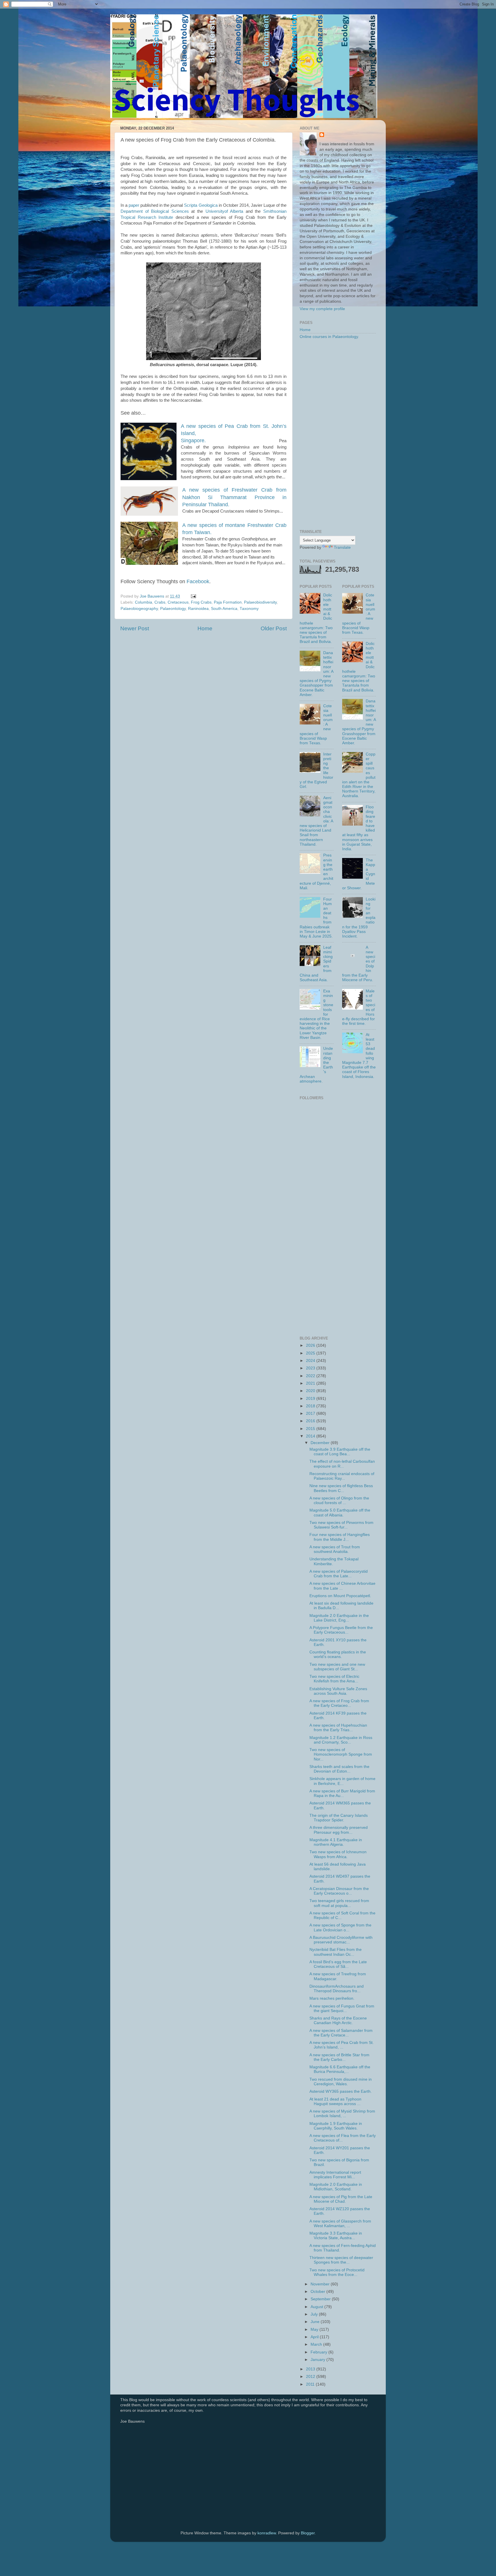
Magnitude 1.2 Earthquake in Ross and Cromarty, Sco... (341, 1740)
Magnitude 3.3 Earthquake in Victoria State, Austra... (336, 2236)
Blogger (308, 2533)
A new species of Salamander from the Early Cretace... (341, 2033)
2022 (311, 1376)
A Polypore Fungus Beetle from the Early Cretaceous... (341, 1630)
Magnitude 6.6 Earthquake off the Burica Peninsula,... (340, 2069)
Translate (342, 547)
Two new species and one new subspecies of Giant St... (337, 1667)
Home (205, 628)
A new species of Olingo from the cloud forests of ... (339, 1500)
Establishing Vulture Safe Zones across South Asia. (338, 1691)
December (321, 1443)
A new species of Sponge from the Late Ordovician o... (340, 1927)
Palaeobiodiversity (260, 602)
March (317, 2344)
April (315, 2337)
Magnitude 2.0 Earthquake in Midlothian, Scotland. (336, 2187)
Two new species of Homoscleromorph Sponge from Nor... (341, 1754)
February (319, 2352)
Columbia (144, 602)
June (316, 2322)
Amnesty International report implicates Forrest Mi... (335, 2175)
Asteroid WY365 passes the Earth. (341, 2091)
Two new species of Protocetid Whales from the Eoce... (337, 2272)
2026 (311, 1345)
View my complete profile (322, 309)
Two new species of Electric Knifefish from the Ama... (334, 1679)
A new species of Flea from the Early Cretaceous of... (343, 2138)
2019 (311, 1399)
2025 (311, 1353)
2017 (311, 1413)
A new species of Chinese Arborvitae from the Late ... (342, 1586)
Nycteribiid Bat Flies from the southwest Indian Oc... (336, 1952)
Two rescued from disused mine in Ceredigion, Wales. (341, 2082)
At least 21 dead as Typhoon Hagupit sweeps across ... (335, 2101)
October (318, 2292)
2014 (311, 1436)
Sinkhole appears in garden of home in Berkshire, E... (342, 1781)
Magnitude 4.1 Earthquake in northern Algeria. (336, 1842)
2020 (311, 1391)
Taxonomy (249, 609)
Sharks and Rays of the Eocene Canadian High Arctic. (338, 2021)
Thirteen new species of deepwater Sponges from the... (341, 2260)
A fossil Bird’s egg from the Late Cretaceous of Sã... (338, 1964)
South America (224, 609)
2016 (311, 1421)
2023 (311, 1368)
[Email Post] (193, 596)
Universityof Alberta (224, 211)
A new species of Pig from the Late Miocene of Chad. (341, 2199)
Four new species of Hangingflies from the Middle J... (340, 1537)
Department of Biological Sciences (155, 211)
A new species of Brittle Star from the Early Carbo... (339, 2057)
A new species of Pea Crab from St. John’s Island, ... (342, 2045)
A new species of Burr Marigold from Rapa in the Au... (342, 1793)
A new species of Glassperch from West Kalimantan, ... (340, 2224)
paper (134, 205)
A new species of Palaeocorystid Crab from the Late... (339, 1574)
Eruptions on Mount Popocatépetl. (340, 1596)
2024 (311, 1361)
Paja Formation (228, 602)
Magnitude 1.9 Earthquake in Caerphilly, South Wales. (336, 2126)
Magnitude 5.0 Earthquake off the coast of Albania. (340, 1513)
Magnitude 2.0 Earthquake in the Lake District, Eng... (339, 1618)
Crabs (160, 602)
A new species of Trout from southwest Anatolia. (335, 1549)
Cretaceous (178, 602)
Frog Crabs (201, 602)
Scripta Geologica (201, 205)
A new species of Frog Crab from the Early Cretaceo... (339, 1703)
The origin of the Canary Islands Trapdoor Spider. (339, 1818)
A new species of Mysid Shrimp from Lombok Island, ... (342, 2114)
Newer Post (135, 628)
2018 (311, 1406)
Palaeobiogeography (139, 609)
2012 (311, 2377)
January (318, 2360)
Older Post (274, 628)
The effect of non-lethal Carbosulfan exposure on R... (342, 1464)
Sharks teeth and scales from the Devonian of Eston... (339, 1769)
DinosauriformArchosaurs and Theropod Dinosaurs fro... (337, 1989)
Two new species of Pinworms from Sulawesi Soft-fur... (341, 1525)
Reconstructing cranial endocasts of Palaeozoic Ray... (342, 1476)
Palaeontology (173, 609)
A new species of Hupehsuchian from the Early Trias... (338, 1728)
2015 (311, 1429)
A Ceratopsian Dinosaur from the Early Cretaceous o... (339, 1891)
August (317, 2307)
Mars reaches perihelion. (332, 1998)
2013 (311, 2369)
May (315, 2329)
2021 (311, 1383)
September (321, 2299)
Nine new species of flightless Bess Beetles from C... (341, 1488)
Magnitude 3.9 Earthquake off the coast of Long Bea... (340, 1452)
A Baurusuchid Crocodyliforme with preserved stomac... (341, 1940)
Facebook (198, 581)
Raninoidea (198, 609)
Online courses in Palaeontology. (329, 337)
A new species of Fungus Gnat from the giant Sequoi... (342, 2008)
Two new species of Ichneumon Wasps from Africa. (338, 1854)
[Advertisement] (338, 435)
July (315, 2314)
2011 (311, 2384)
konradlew (267, 2533)
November (321, 2284)
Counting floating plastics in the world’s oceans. (338, 1654)
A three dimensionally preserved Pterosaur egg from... (339, 1830)
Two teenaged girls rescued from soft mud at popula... (339, 1903)
